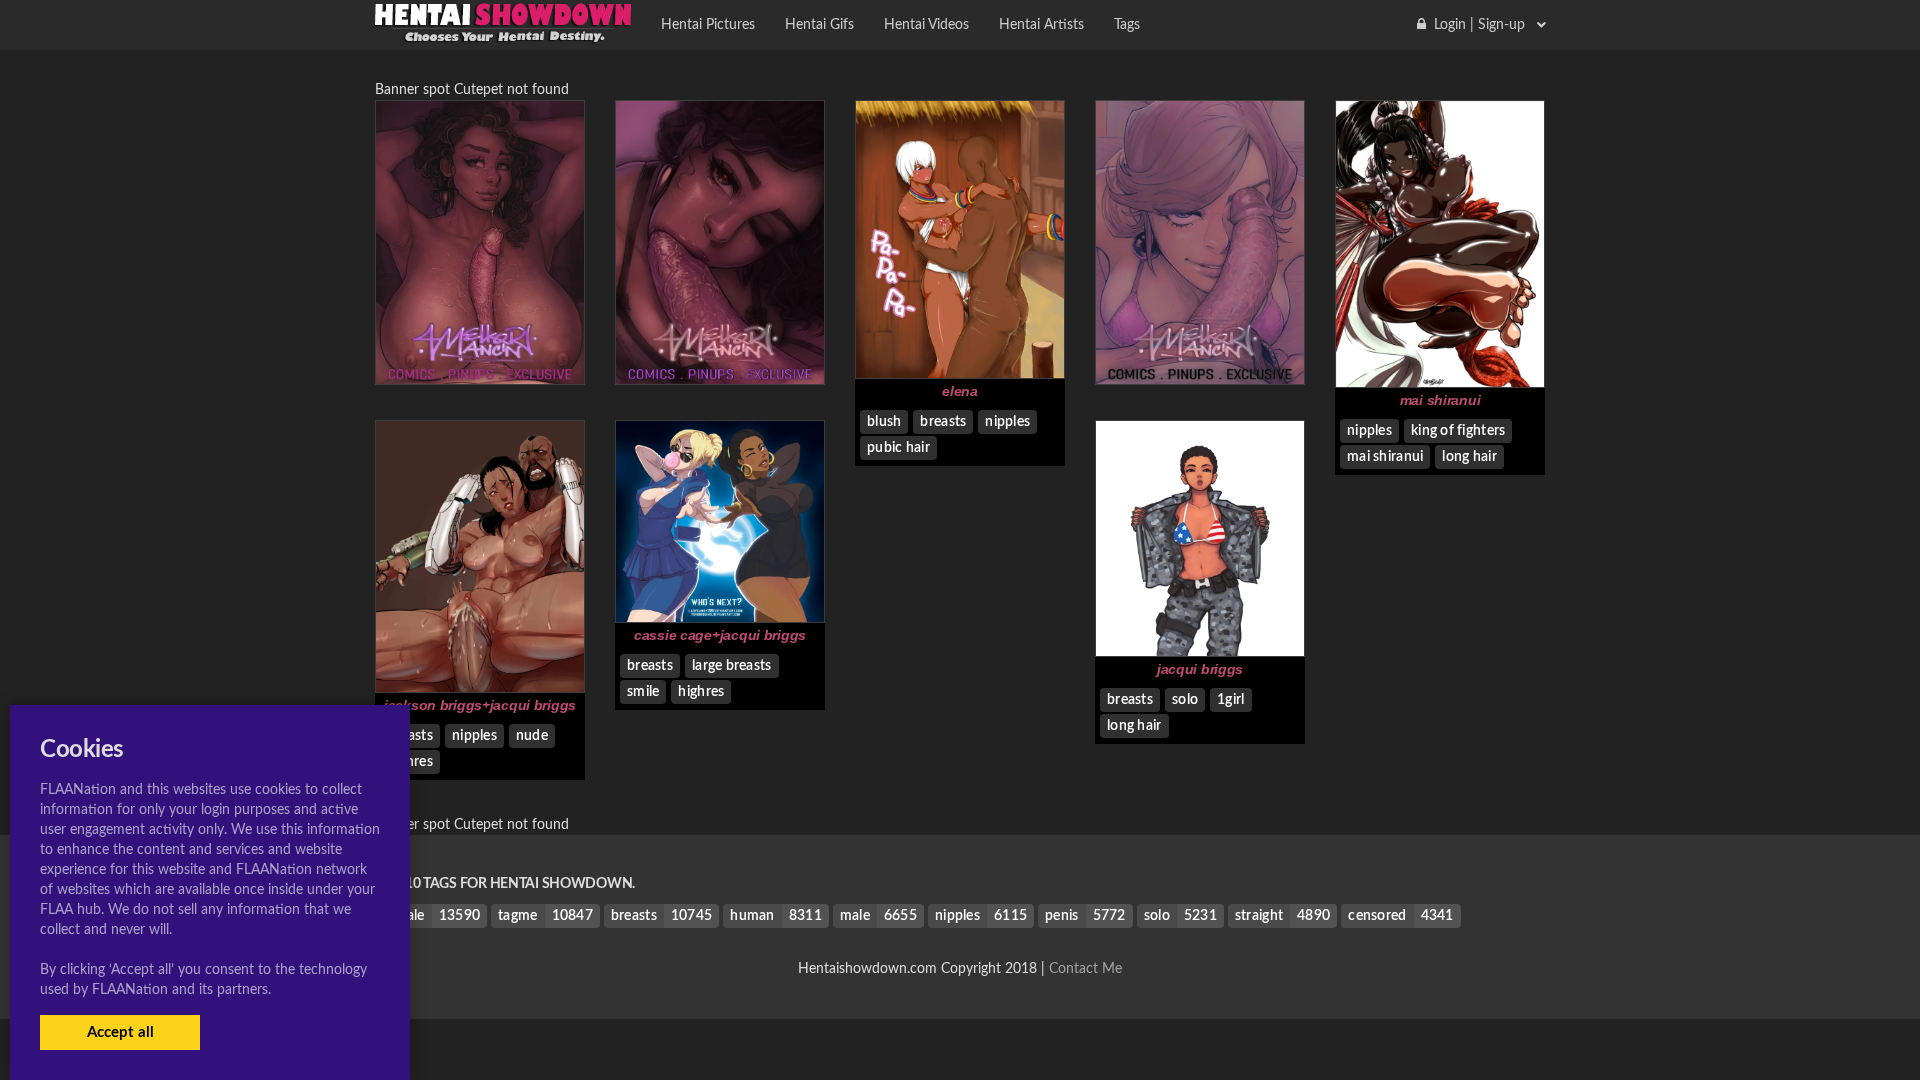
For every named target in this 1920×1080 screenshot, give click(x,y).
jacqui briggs (1200, 669)
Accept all (120, 1032)
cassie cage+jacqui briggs (720, 635)
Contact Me (1085, 969)
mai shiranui (1440, 400)
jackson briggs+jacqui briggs (480, 705)
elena (960, 391)
